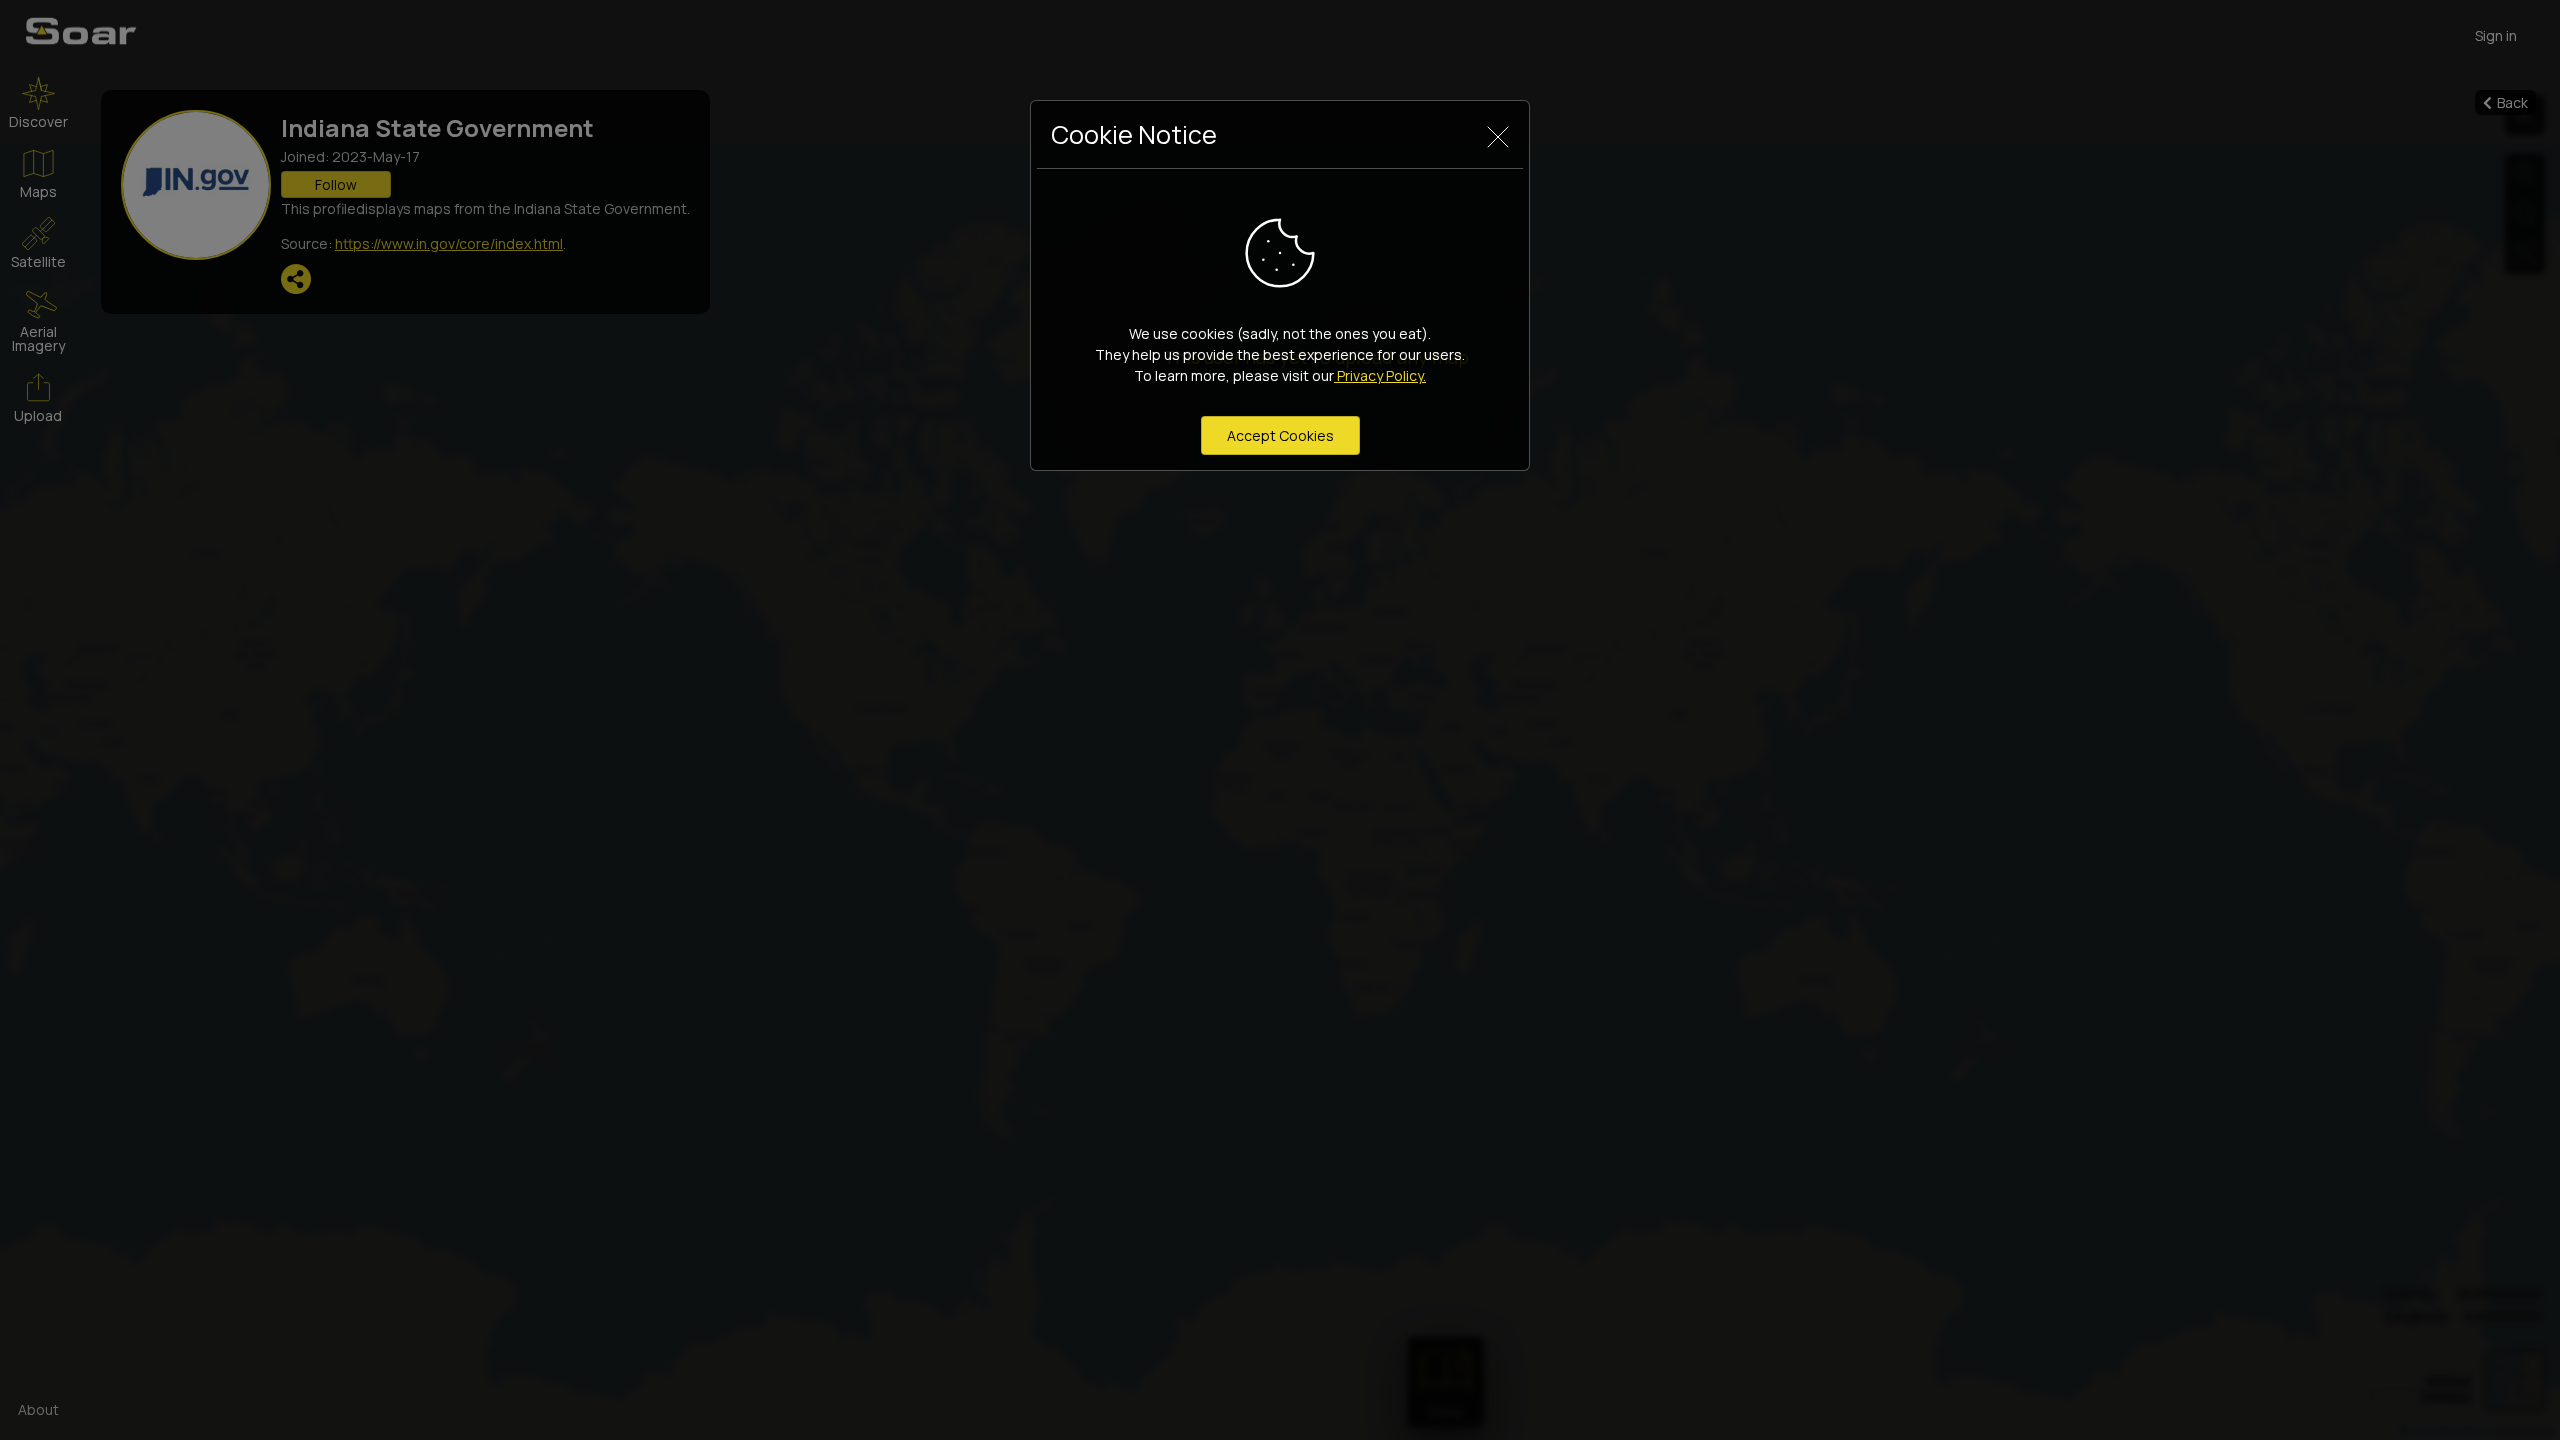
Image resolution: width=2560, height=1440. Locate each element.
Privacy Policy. (1380, 375)
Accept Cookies (1280, 435)
